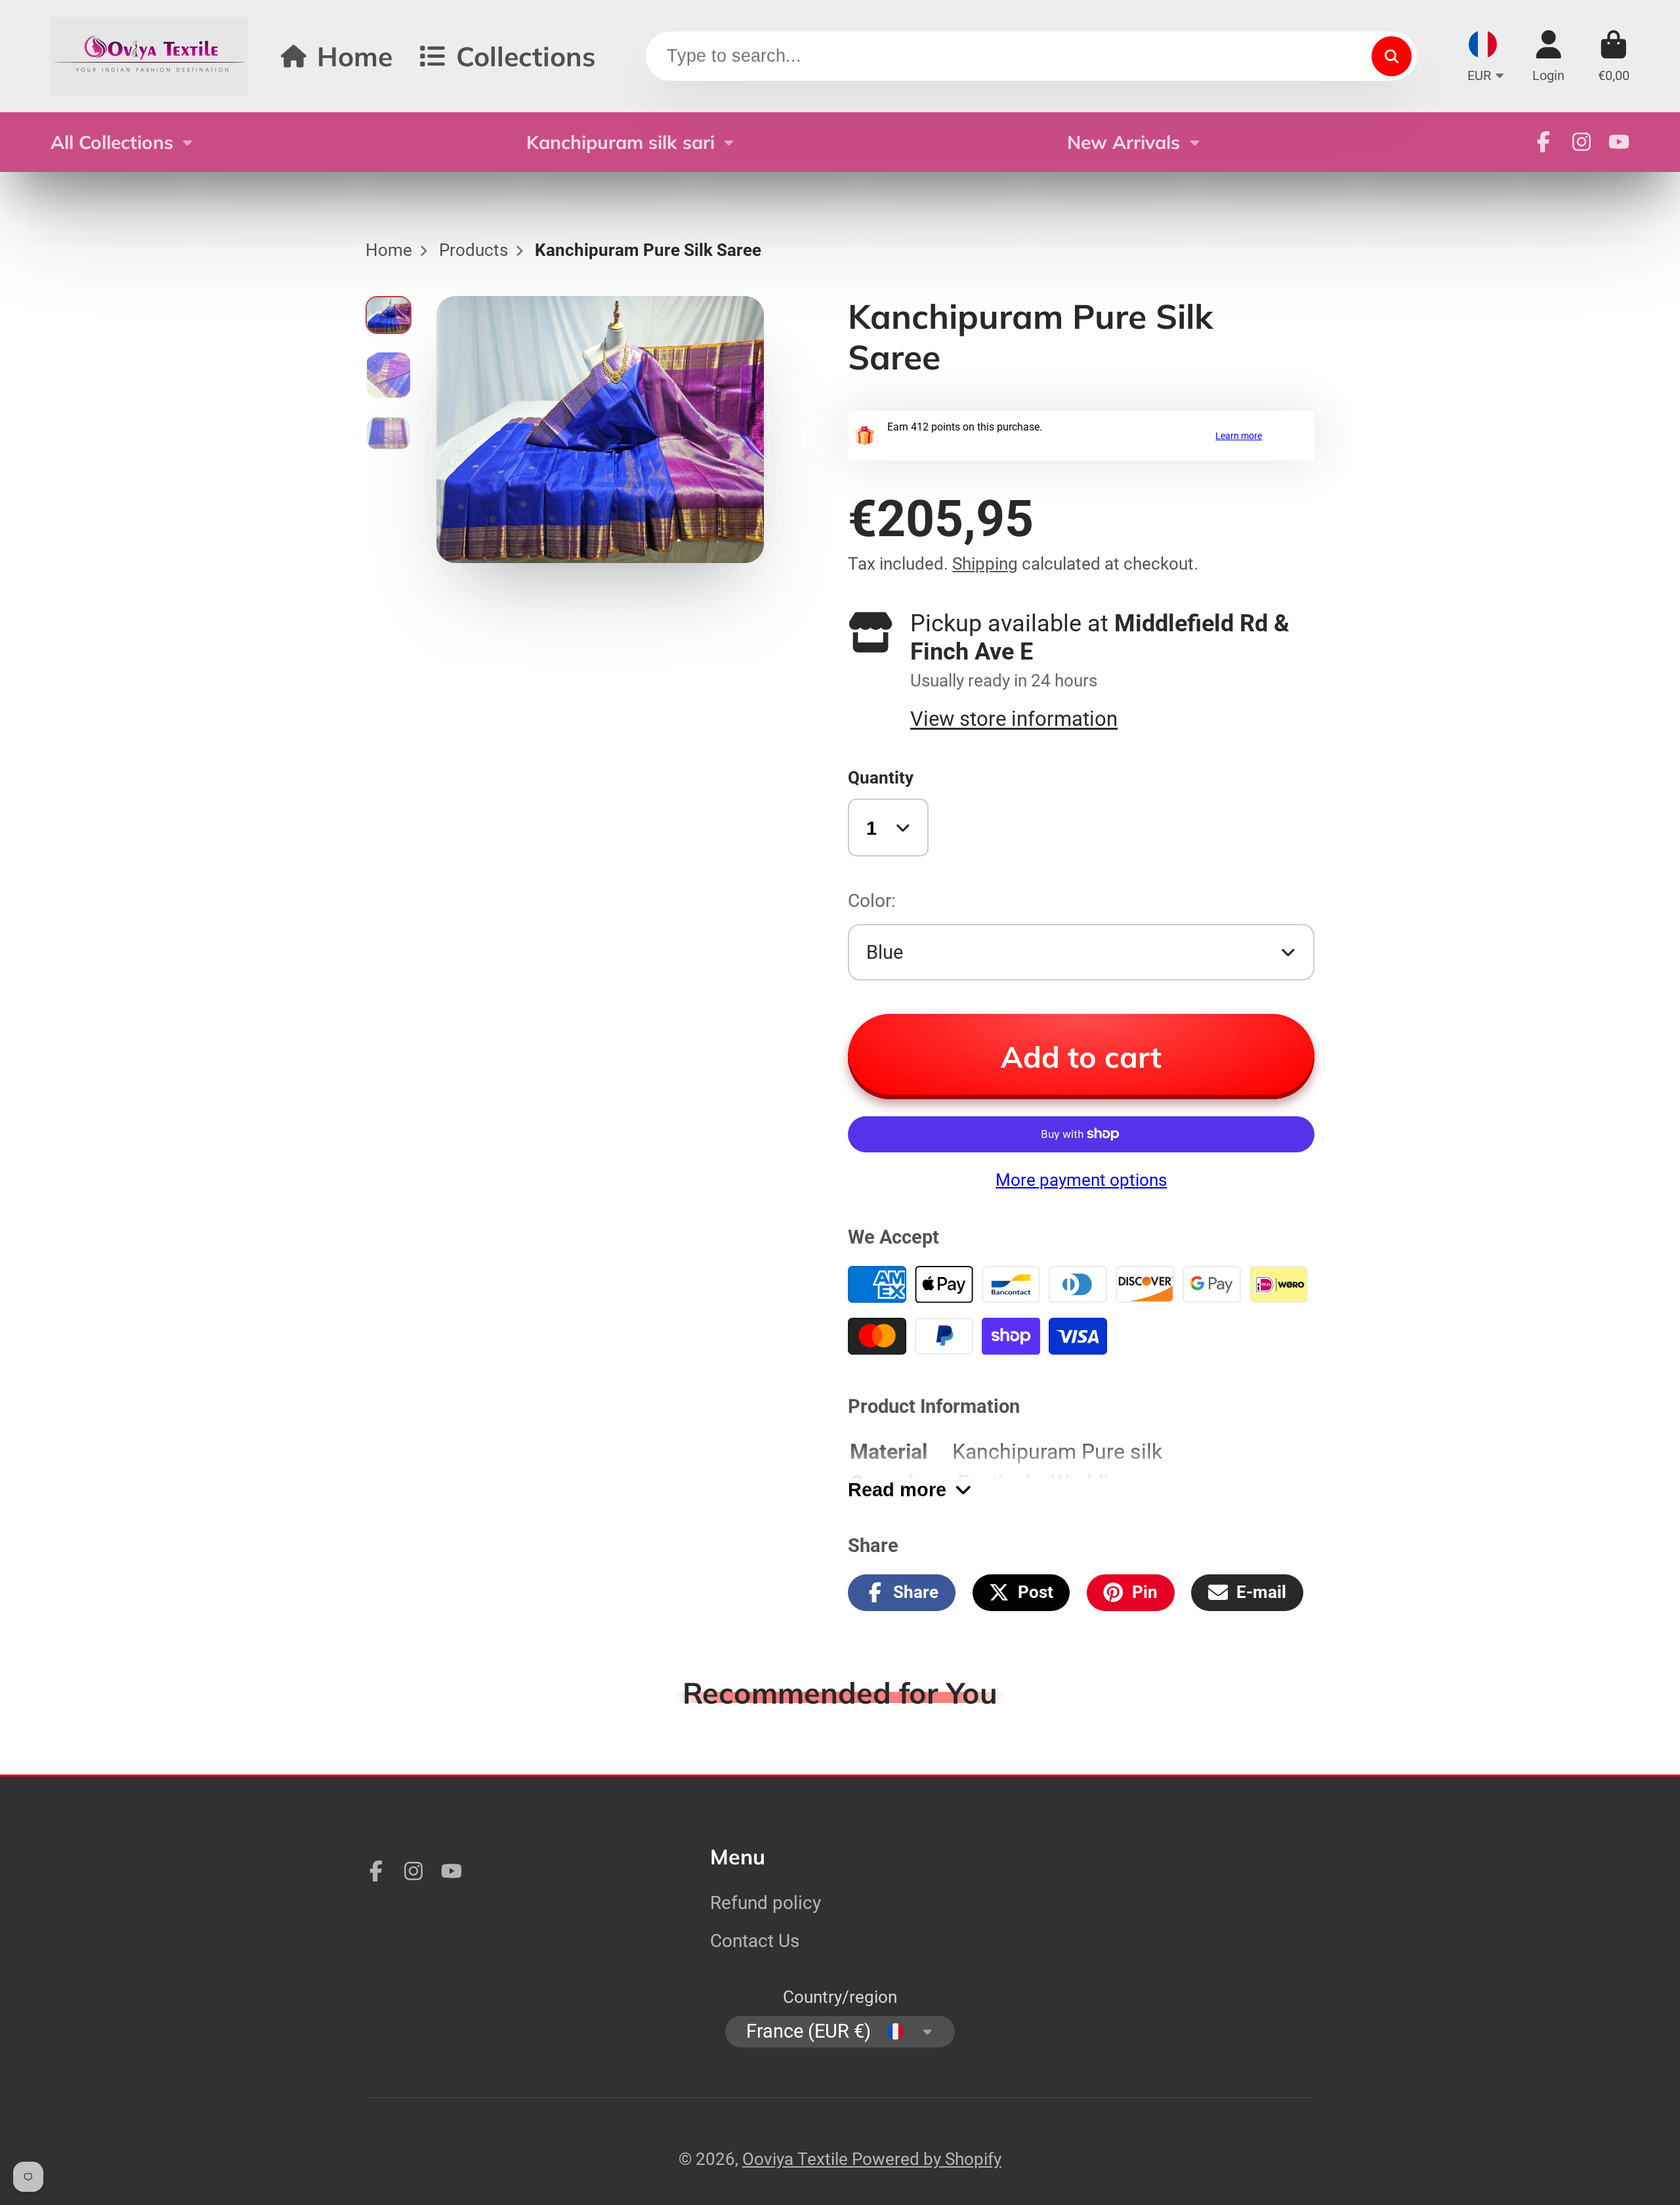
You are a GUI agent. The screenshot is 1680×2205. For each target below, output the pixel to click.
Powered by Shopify (927, 2159)
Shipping (985, 564)
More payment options (1081, 1180)
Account (1548, 56)
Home (355, 56)
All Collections (112, 142)
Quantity (881, 778)
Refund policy (766, 1903)
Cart (1614, 56)
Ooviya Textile (797, 2159)
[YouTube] (1619, 142)
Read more (897, 1489)
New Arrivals (1123, 142)
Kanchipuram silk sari (620, 142)
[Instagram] (1582, 142)
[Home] (149, 56)
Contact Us (755, 1941)
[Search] (1392, 56)
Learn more (1239, 436)
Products (473, 250)
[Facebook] (1543, 142)
